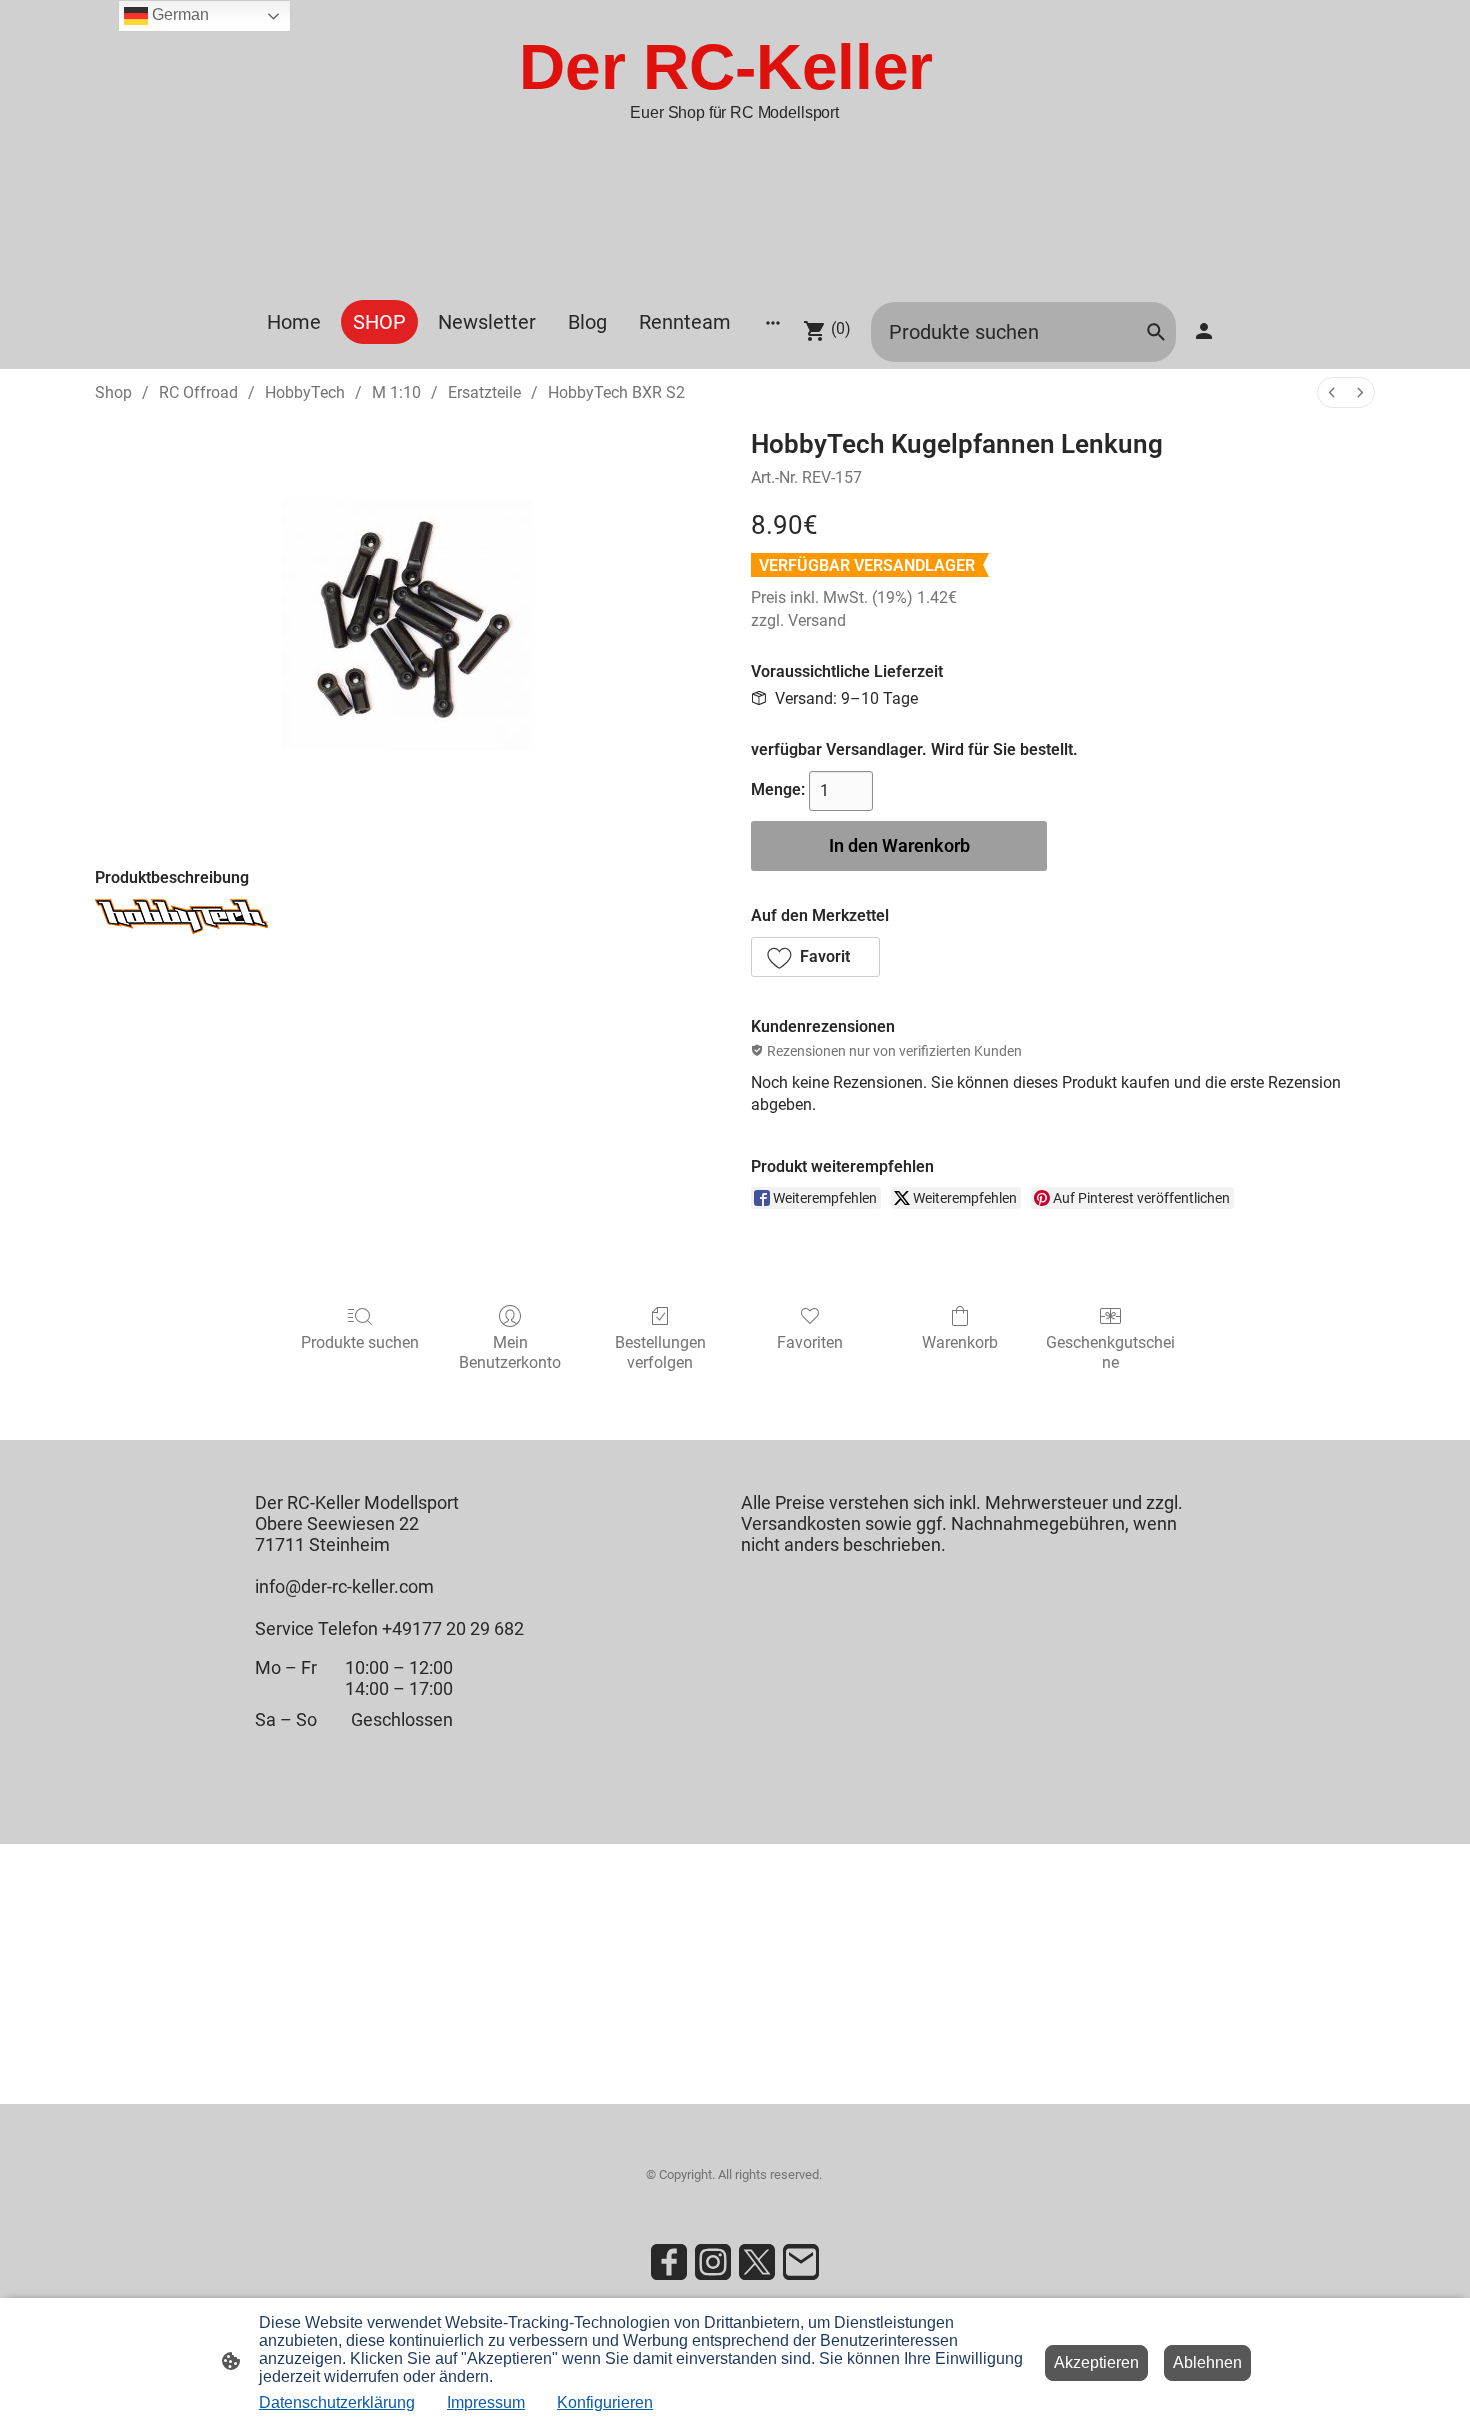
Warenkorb (960, 1342)
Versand (817, 620)
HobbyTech (305, 392)
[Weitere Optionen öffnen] (773, 322)
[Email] (801, 2262)
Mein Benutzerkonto (510, 1352)
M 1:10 (396, 392)
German (178, 14)
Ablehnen (1207, 2362)
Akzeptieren (1096, 2362)
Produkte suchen (360, 1342)
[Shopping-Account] (1204, 331)
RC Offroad (198, 392)
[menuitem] (1332, 392)
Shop (113, 392)
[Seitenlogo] (734, 274)
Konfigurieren (605, 2402)
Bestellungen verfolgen (660, 1352)
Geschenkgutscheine (1110, 1352)
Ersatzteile (484, 392)
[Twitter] (757, 2262)
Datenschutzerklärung (337, 2402)
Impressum (486, 2402)
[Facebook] (669, 2262)
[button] (815, 957)
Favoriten (810, 1342)
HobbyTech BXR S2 (616, 392)
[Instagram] (713, 2262)
